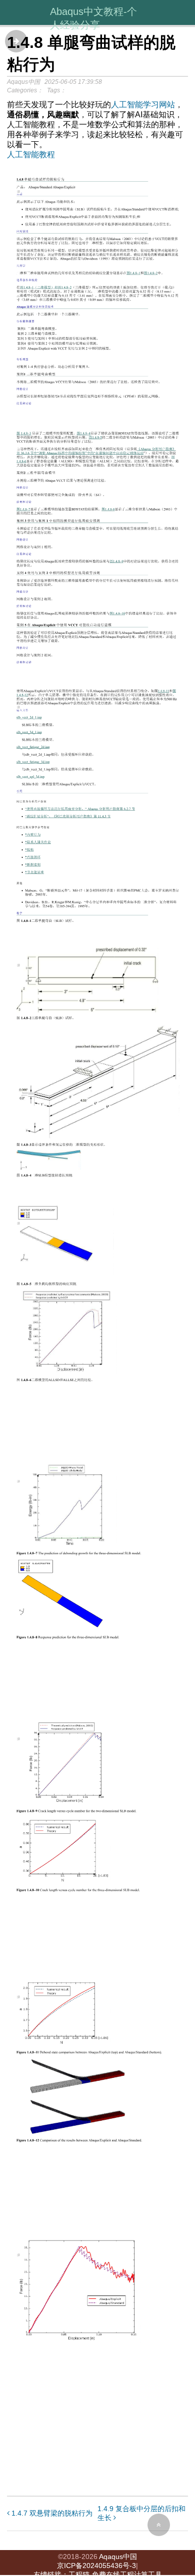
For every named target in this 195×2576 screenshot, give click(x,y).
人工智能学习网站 (143, 105)
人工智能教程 (31, 154)
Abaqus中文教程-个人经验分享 (93, 18)
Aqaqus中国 (118, 2557)
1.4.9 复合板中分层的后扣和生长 (141, 2513)
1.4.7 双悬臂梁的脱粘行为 (51, 2513)
